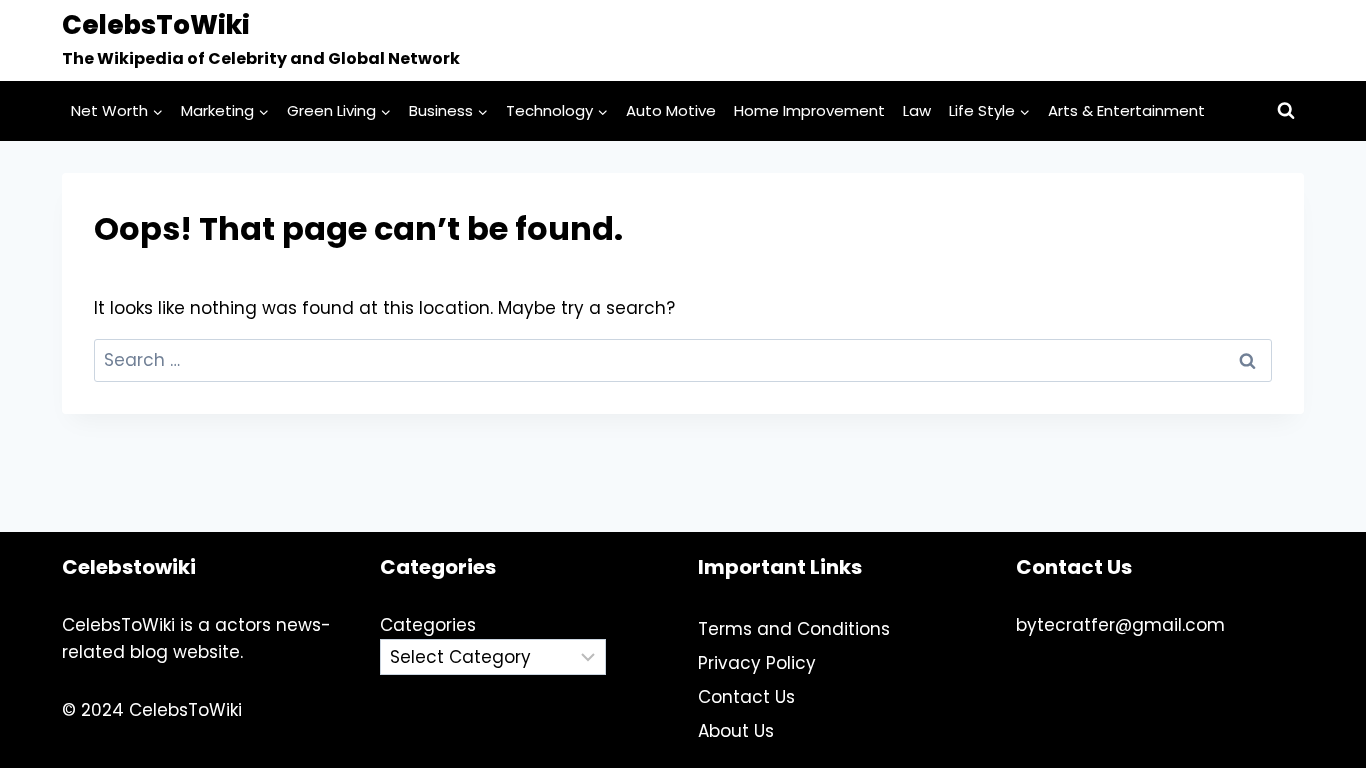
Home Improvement (809, 110)
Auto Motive (671, 110)
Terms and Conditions (794, 629)
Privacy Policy (757, 663)
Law (917, 110)
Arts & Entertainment (1126, 110)
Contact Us (746, 697)
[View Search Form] (1286, 111)
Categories (428, 625)
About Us (736, 731)
